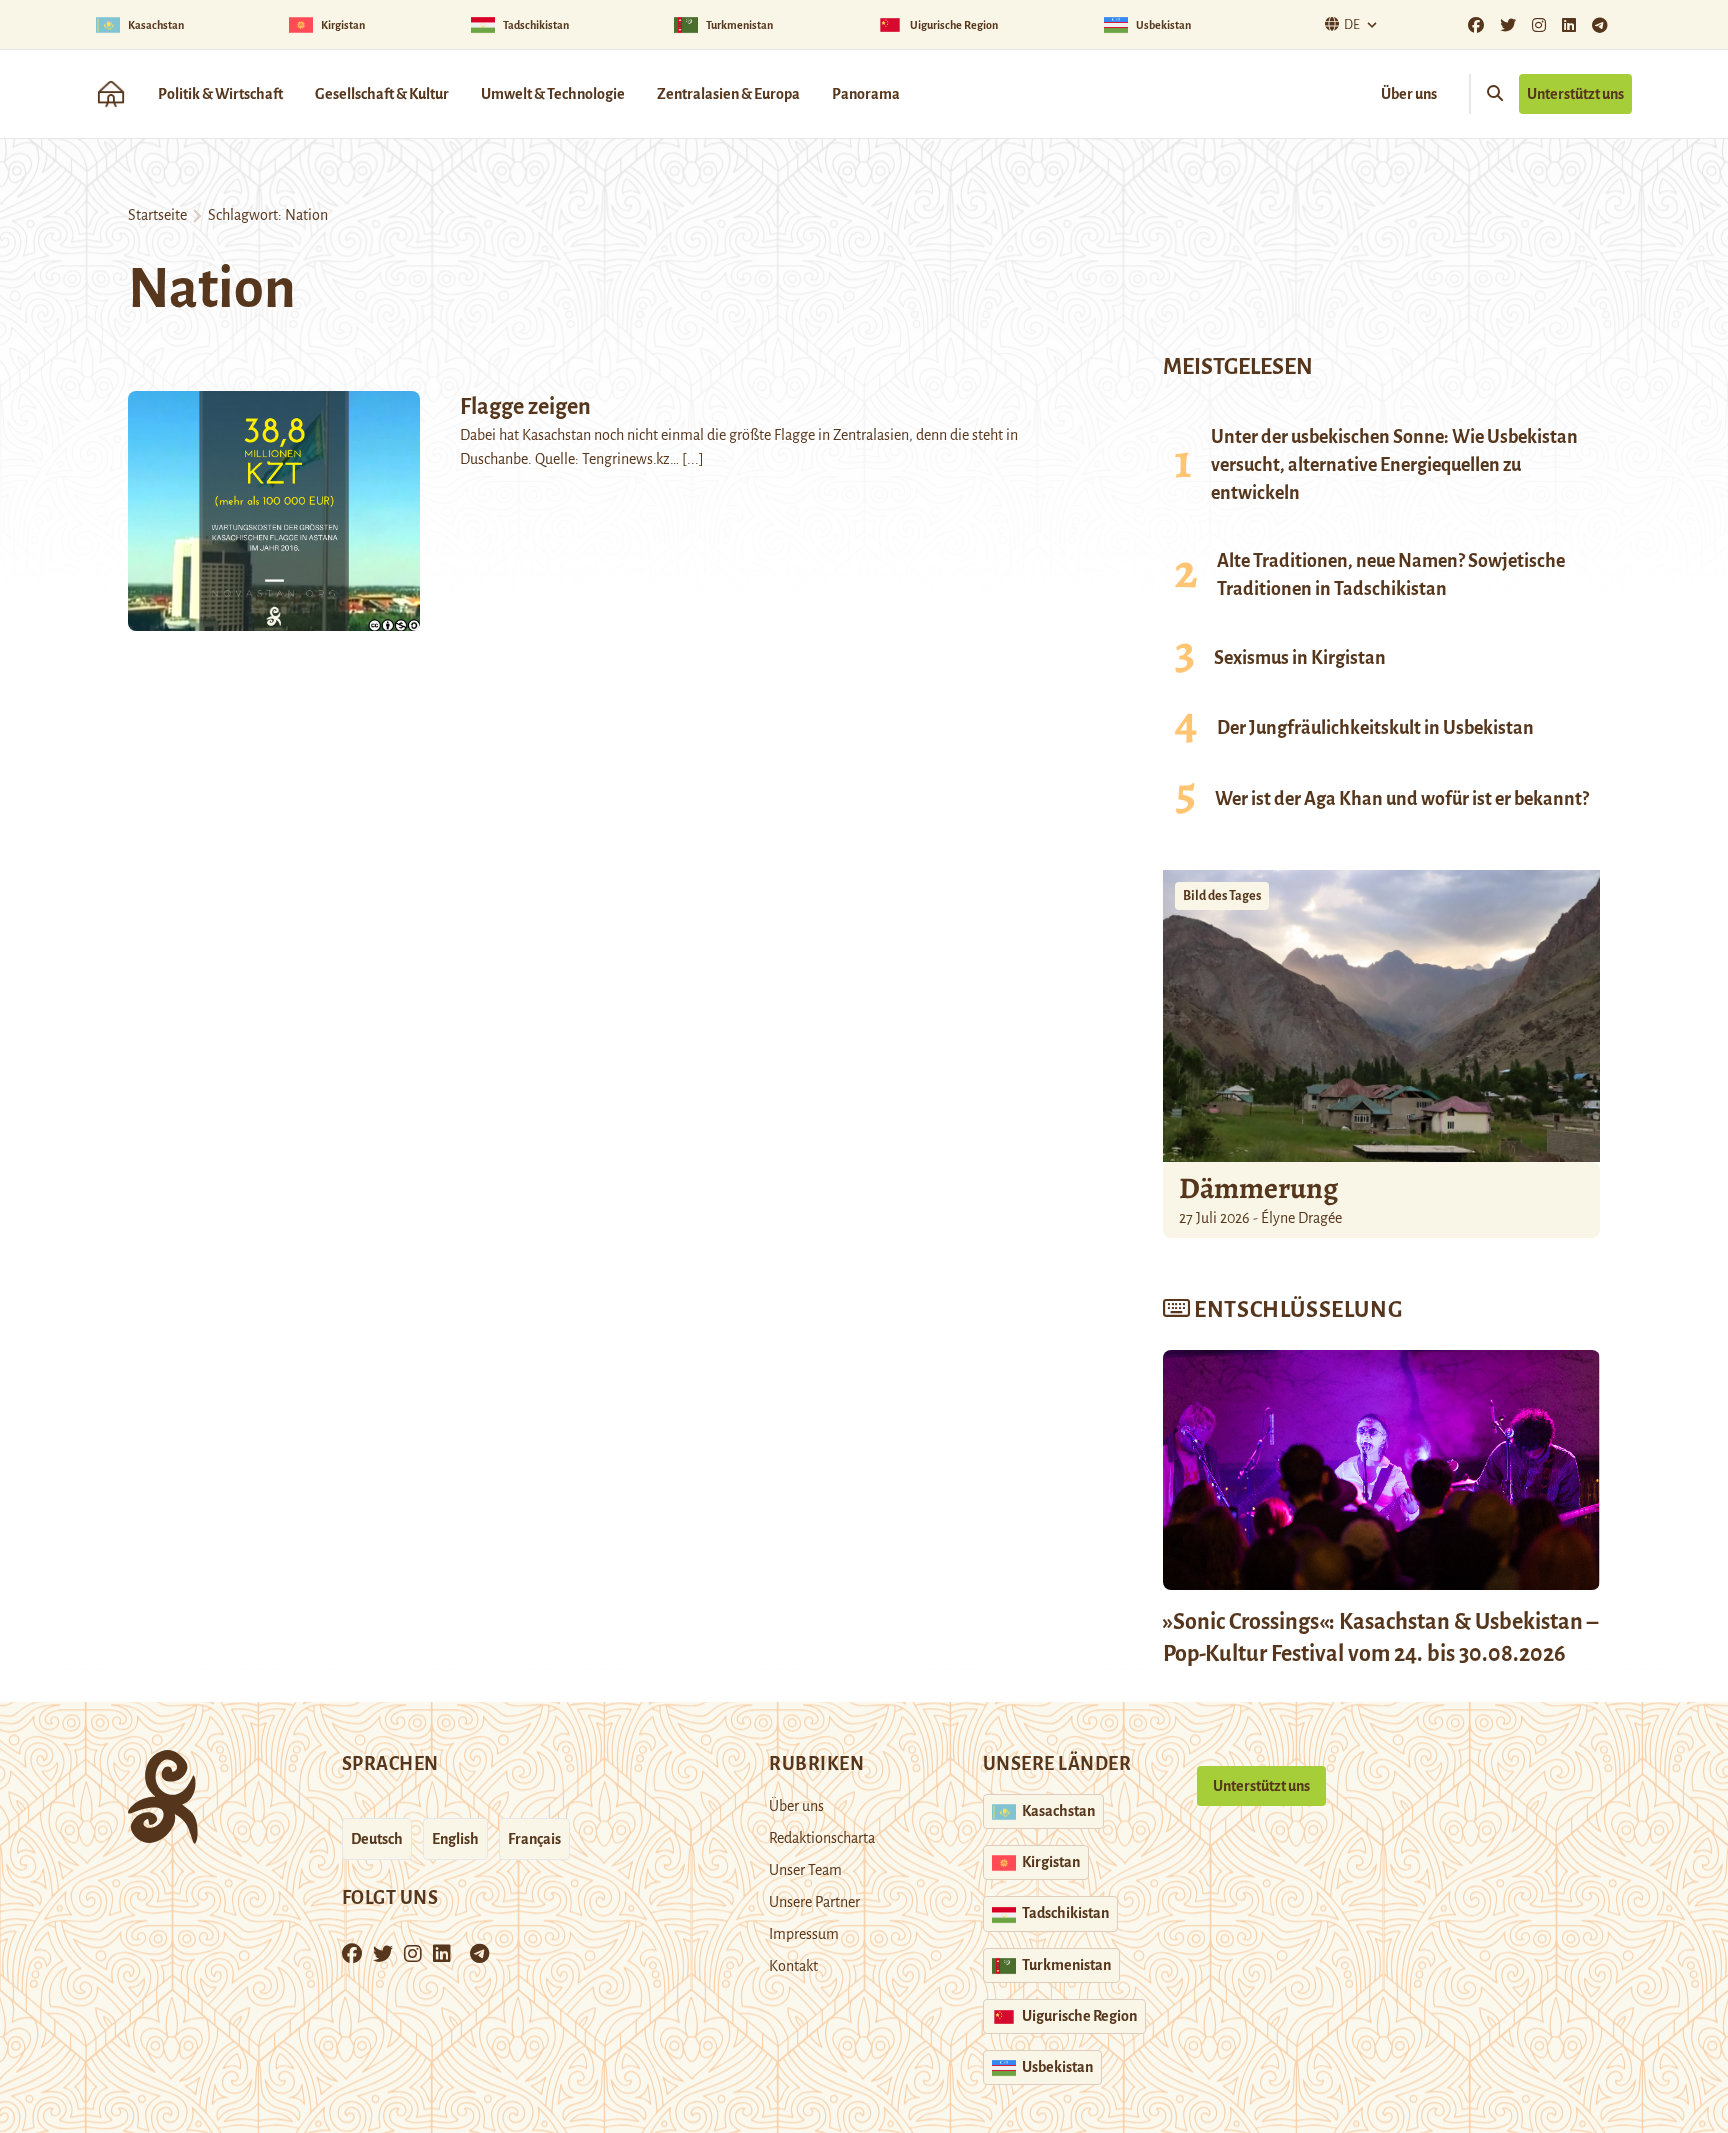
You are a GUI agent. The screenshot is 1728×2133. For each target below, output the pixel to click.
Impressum (804, 1934)
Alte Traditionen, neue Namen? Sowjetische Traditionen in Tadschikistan (1391, 575)
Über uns (1409, 94)
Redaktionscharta (822, 1838)
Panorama (866, 94)
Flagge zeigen (525, 407)
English (455, 1839)
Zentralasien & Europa (728, 94)
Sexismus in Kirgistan (1300, 658)
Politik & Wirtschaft (220, 94)
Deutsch (377, 1839)
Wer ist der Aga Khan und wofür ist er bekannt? (1402, 799)
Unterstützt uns (1575, 94)
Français (534, 1839)
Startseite (157, 215)
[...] (693, 459)
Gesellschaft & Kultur (382, 94)
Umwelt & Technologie (553, 94)
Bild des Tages (1222, 896)
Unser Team (805, 1870)
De (1352, 25)
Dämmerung (1258, 1188)
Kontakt (793, 1966)
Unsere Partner (814, 1902)
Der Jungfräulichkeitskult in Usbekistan (1375, 728)
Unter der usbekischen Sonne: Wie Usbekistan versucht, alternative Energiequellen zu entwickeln (1394, 465)
